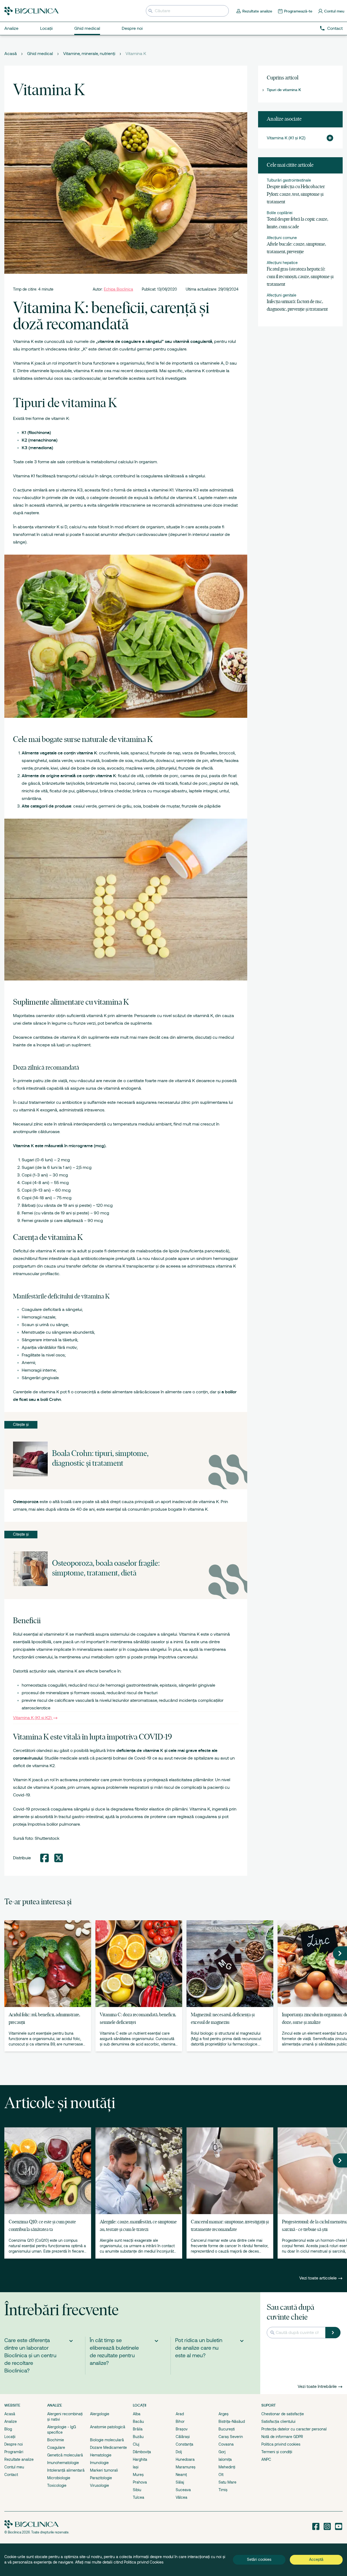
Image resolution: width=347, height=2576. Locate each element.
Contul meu (14, 2467)
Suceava (183, 2490)
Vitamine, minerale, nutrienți (89, 54)
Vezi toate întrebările (317, 2387)
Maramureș (186, 2467)
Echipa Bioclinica (118, 289)
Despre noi (14, 2444)
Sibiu (137, 2490)
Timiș (223, 2490)
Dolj (179, 2452)
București (227, 2429)
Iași (136, 2467)
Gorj (222, 2452)
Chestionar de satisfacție (283, 2414)
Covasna (226, 2444)
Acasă (11, 54)
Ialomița (225, 2459)
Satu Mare (227, 2482)
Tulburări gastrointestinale (289, 180)
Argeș (224, 2414)
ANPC (266, 2459)
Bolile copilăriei (280, 213)
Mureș (138, 2475)
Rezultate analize (19, 2459)
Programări (14, 2452)
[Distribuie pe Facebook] (44, 1858)
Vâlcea (181, 2497)
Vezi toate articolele (319, 2278)
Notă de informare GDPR (282, 2437)
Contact (335, 28)
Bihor (180, 2421)
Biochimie (56, 2440)
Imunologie (99, 2463)
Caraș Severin (231, 2437)
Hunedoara (185, 2459)
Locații (10, 2437)
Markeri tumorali (104, 2470)
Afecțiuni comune (282, 238)
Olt (221, 2475)
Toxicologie (57, 2485)
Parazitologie (101, 2478)
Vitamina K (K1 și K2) (32, 1718)
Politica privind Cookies (144, 2562)
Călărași (183, 2437)
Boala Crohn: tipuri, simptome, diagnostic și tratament (100, 1459)
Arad (180, 2414)
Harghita (140, 2459)
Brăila (138, 2429)
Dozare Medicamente (108, 2448)
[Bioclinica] (31, 11)
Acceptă (316, 2559)
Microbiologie (59, 2478)
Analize (11, 2421)
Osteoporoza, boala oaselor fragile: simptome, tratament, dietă (106, 1569)
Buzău (138, 2437)
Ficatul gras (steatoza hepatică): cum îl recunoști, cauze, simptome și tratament (300, 277)
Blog (8, 2429)
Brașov (182, 2429)
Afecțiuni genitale (282, 295)
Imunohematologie (63, 2463)
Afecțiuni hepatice (282, 263)
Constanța (184, 2444)
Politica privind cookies (281, 2444)
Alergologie (100, 2414)
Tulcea (139, 2497)
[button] (328, 138)
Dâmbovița (142, 2452)
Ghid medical (40, 54)
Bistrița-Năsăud (232, 2421)
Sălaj (180, 2482)
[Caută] (333, 2333)
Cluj (136, 2444)
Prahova (140, 2482)
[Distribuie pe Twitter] (59, 1858)
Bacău (138, 2421)
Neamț (181, 2475)
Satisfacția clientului (278, 2421)
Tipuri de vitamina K (284, 90)
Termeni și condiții (277, 2452)
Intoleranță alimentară (66, 2470)
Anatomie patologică (108, 2427)
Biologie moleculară (107, 2440)
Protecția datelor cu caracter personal (294, 2429)
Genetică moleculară (65, 2455)
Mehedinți (227, 2467)
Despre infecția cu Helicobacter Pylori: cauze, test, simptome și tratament (296, 194)
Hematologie (101, 2455)
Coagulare (56, 2448)
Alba (137, 2414)
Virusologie (99, 2485)
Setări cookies (259, 2559)
